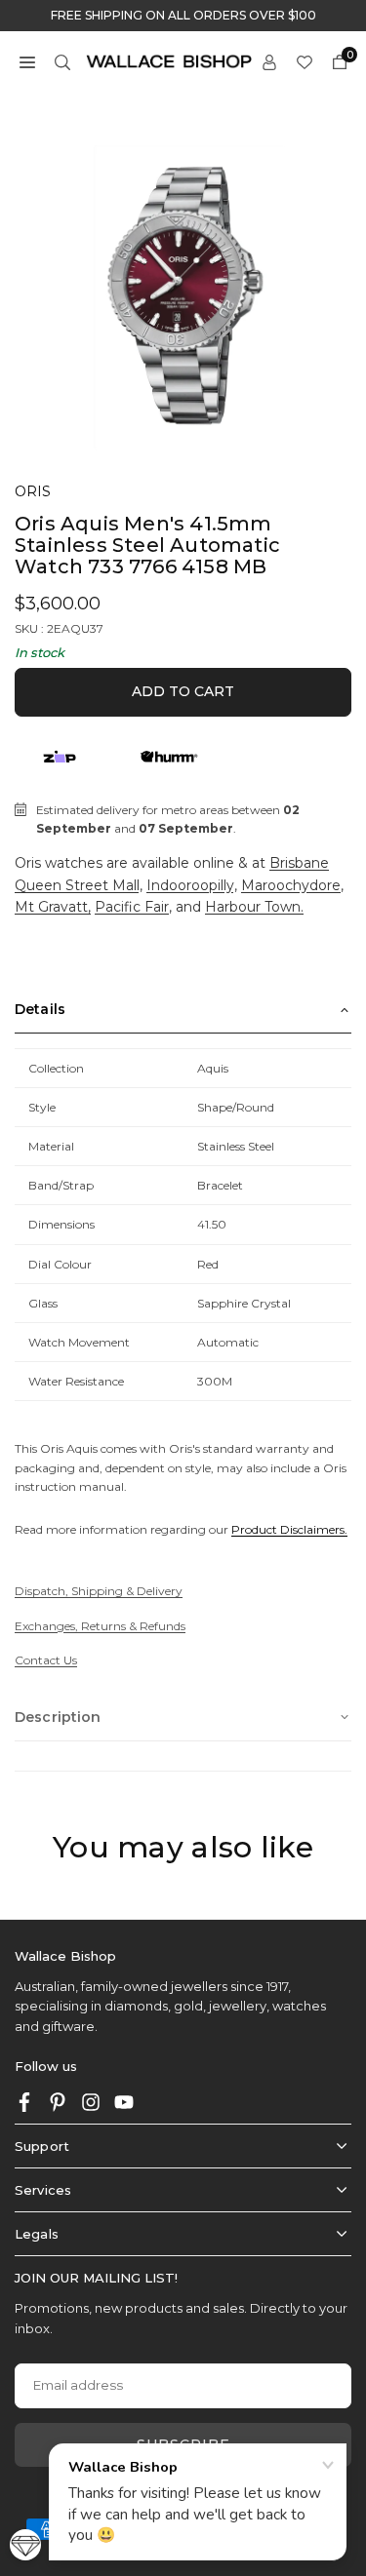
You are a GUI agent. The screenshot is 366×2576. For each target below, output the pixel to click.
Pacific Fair (132, 907)
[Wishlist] (305, 61)
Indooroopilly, (192, 885)
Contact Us (46, 1660)
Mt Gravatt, (53, 907)
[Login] (269, 61)
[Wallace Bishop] (169, 60)
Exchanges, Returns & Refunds (100, 1626)
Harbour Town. (254, 907)
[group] (183, 292)
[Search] (62, 61)
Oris (33, 491)
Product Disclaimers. (289, 1529)
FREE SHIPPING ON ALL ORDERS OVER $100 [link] (183, 16)
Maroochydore (291, 885)
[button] (27, 61)
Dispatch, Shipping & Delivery (99, 1591)
